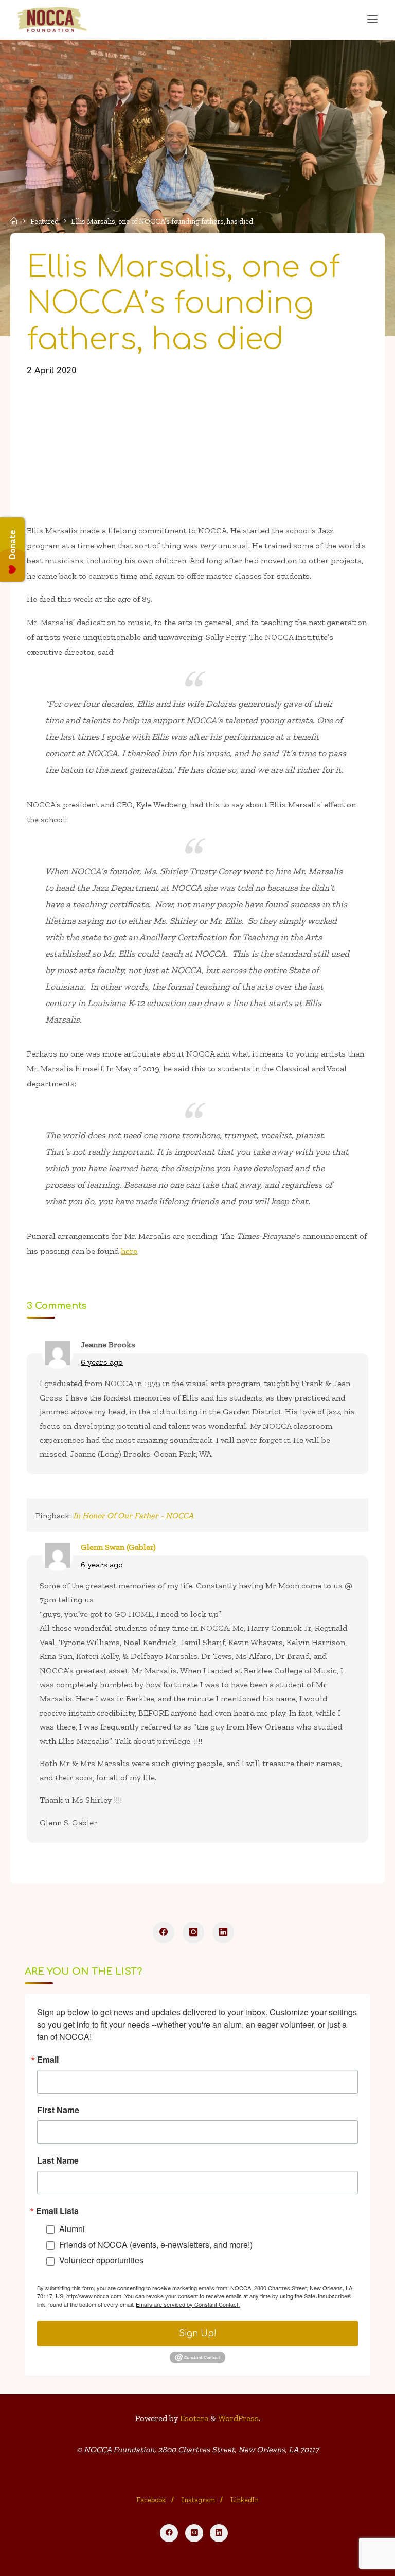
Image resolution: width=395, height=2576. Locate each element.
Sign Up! (198, 2333)
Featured (44, 221)
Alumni (72, 2229)
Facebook (151, 2500)
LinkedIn (245, 2500)
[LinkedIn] (223, 1932)
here (129, 1251)
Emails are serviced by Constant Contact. (188, 2304)
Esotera (193, 2418)
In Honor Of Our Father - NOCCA (133, 1516)
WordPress (238, 2418)
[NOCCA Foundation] (53, 19)
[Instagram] (193, 1932)
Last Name (58, 2160)
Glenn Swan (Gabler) (118, 1547)
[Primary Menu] (372, 19)
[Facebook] (164, 1932)
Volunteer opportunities (101, 2260)
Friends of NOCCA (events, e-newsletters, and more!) (156, 2245)
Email (48, 2060)
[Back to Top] (197, 2505)
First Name (58, 2110)
